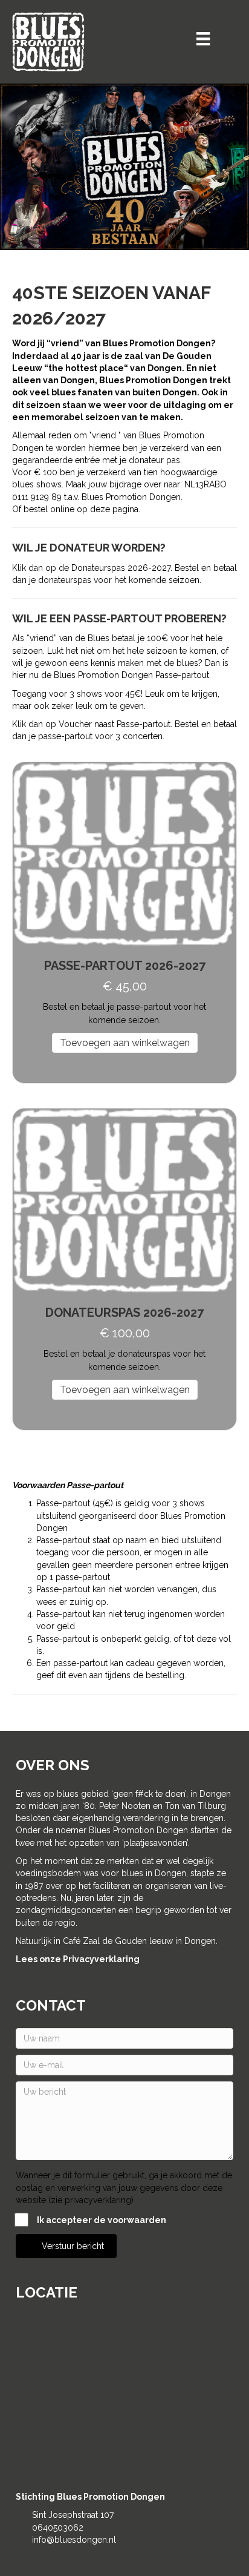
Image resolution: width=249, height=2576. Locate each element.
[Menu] (203, 39)
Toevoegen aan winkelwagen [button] (125, 1043)
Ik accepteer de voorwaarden (102, 2220)
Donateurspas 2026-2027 (124, 1313)
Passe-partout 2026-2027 (125, 966)
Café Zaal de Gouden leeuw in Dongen (139, 1941)
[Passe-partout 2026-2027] (124, 853)
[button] (67, 2246)
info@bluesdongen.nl (74, 2540)
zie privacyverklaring (91, 2200)
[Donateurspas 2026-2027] (124, 1200)
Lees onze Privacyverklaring (78, 1959)
